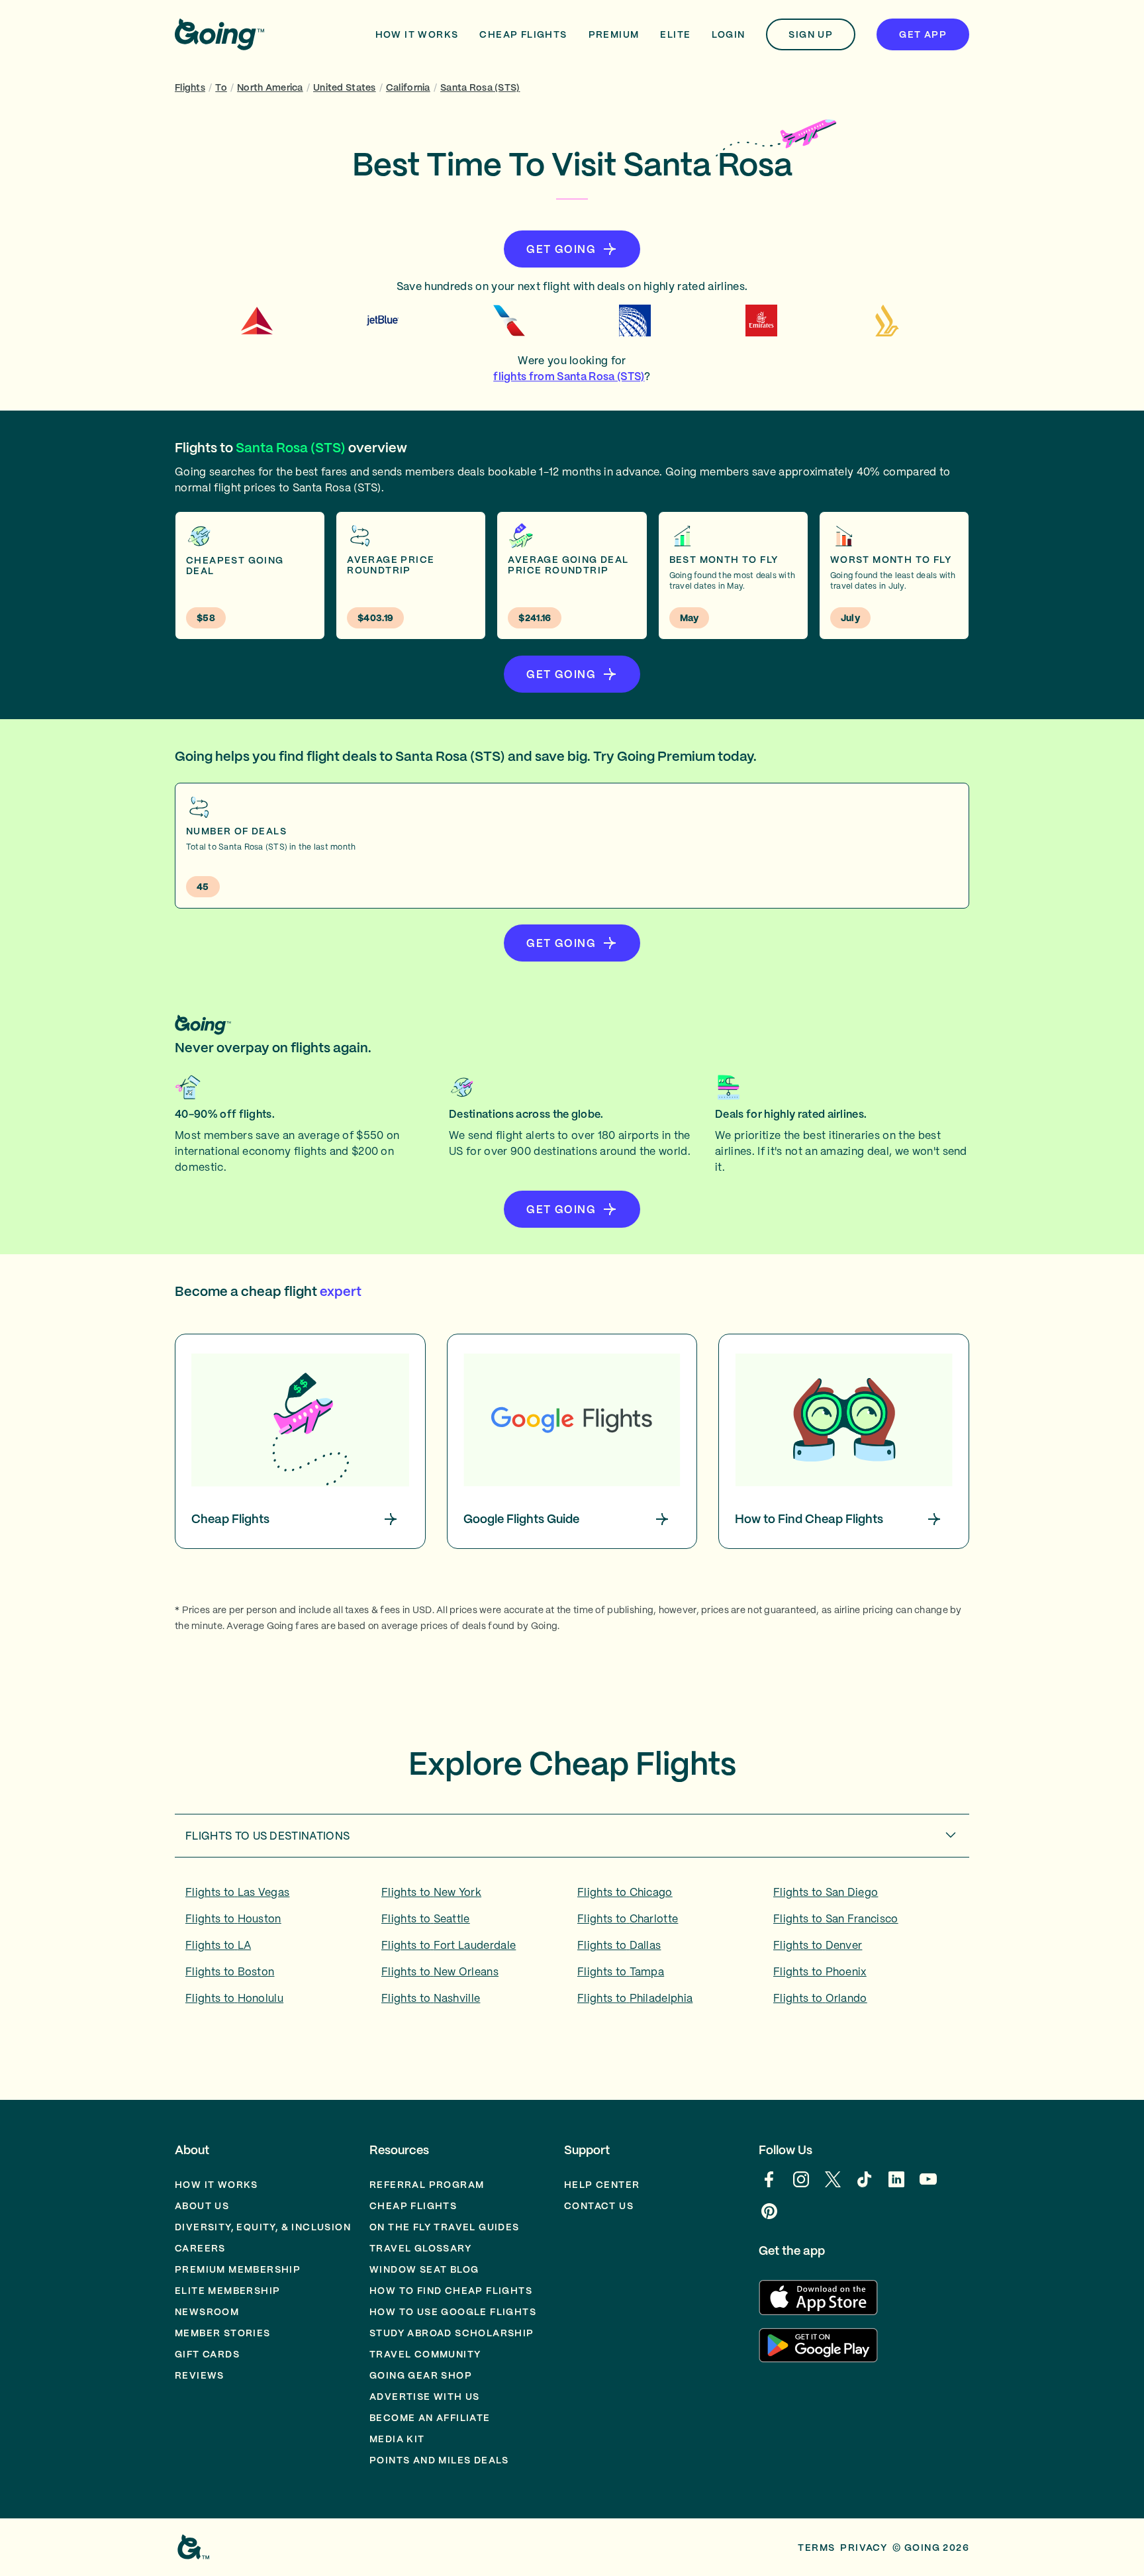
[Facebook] (769, 2186)
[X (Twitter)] (833, 2186)
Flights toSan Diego (826, 1892)
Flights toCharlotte (628, 1918)
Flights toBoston (230, 1971)
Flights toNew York (431, 1892)
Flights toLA (218, 1945)
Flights (190, 87)
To (221, 87)
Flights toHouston (233, 1918)
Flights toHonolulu (234, 1998)
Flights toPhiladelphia (635, 1998)
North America (270, 87)
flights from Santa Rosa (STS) (569, 376)
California (408, 87)
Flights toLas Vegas (237, 1892)
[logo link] (219, 34)
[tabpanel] (572, 1950)
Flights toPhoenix (820, 1971)
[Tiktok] (865, 2186)
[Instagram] (801, 2186)
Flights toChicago (625, 1892)
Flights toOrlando (820, 1998)
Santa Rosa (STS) (480, 87)
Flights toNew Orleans (440, 1971)
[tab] (572, 1836)
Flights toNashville (431, 1998)
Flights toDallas (619, 1945)
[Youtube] (928, 2186)
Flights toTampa (621, 1971)
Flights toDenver (818, 1945)
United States (345, 87)
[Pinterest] (769, 2218)
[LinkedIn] (896, 2186)
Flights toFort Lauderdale (449, 1945)
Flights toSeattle (426, 1918)
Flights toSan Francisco (836, 1918)
